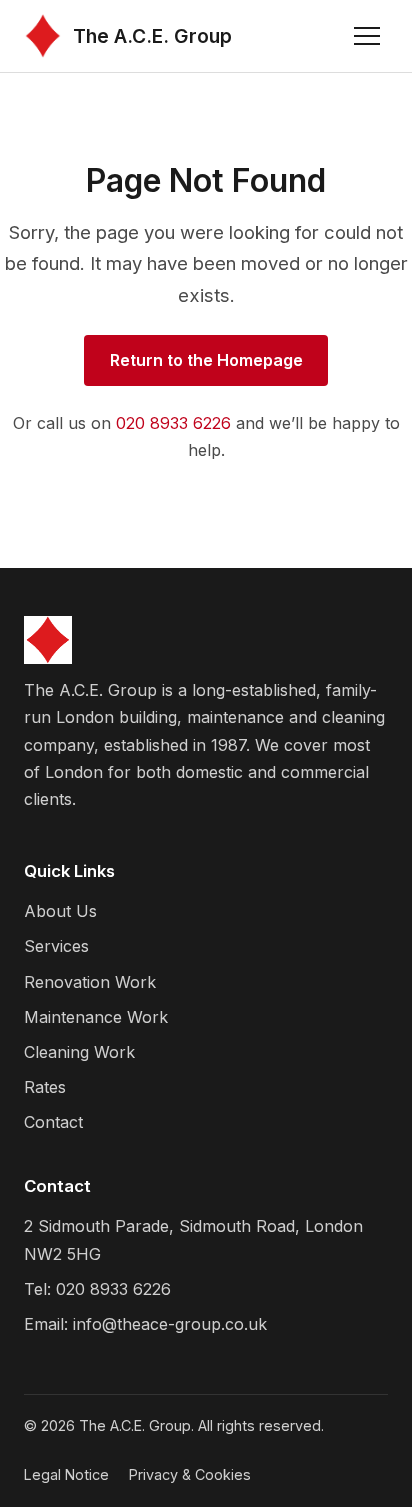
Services (56, 946)
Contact (53, 1122)
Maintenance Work (96, 1017)
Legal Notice (66, 1474)
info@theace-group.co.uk (170, 1324)
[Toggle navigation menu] (367, 36)
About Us (60, 911)
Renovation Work (90, 982)
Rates (45, 1087)
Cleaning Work (79, 1052)
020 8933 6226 (173, 423)
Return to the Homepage (206, 360)
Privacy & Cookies (190, 1474)
